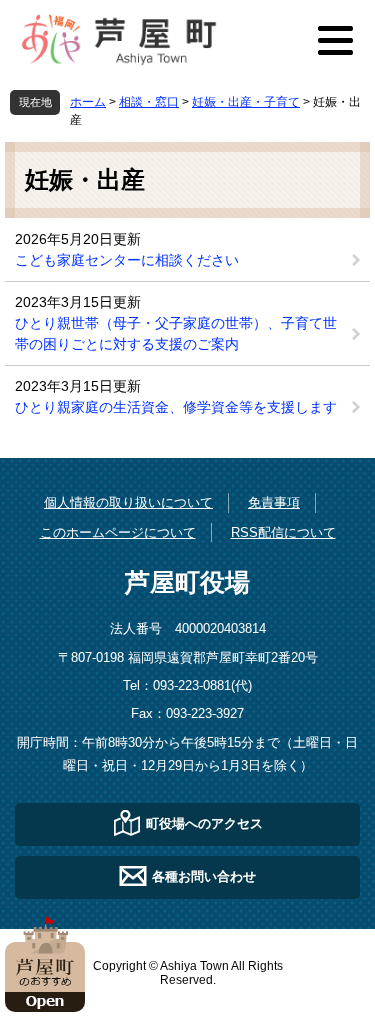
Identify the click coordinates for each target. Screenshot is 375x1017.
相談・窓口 (149, 102)
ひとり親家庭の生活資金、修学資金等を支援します (176, 407)
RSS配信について (283, 532)
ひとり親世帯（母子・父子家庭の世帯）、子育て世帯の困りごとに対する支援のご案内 (176, 333)
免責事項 (274, 502)
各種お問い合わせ (204, 875)
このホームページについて (118, 532)
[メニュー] (335, 40)
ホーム (88, 102)
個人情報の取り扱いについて (128, 502)
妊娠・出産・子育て (246, 102)
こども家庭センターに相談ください (127, 260)
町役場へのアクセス (204, 822)
